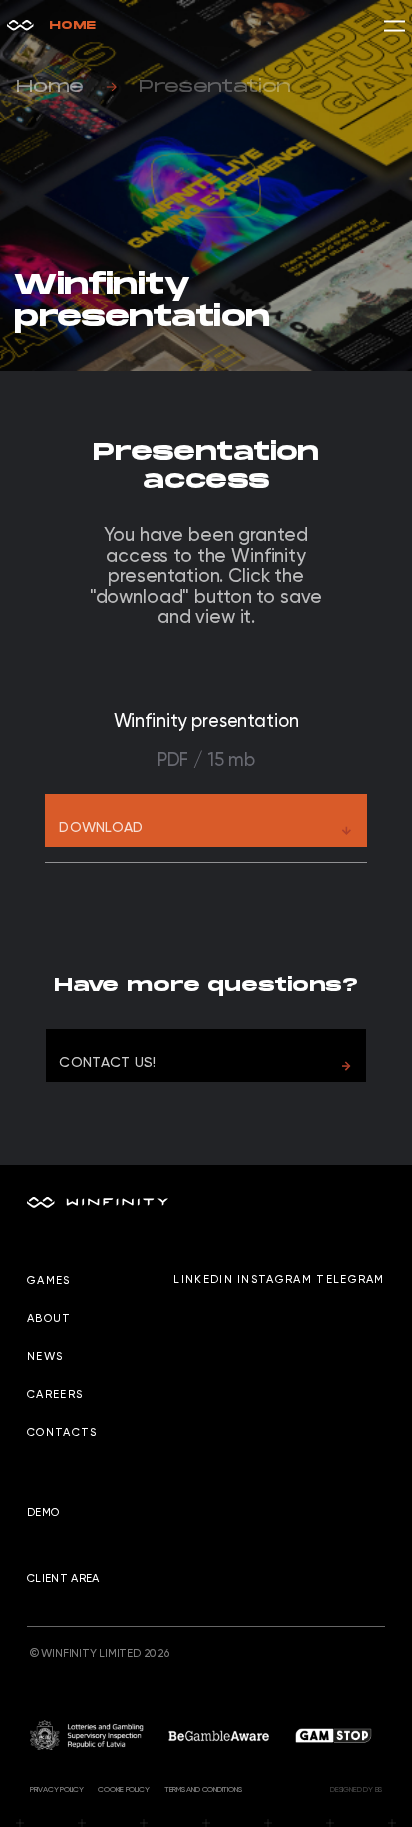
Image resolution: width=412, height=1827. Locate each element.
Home (72, 25)
